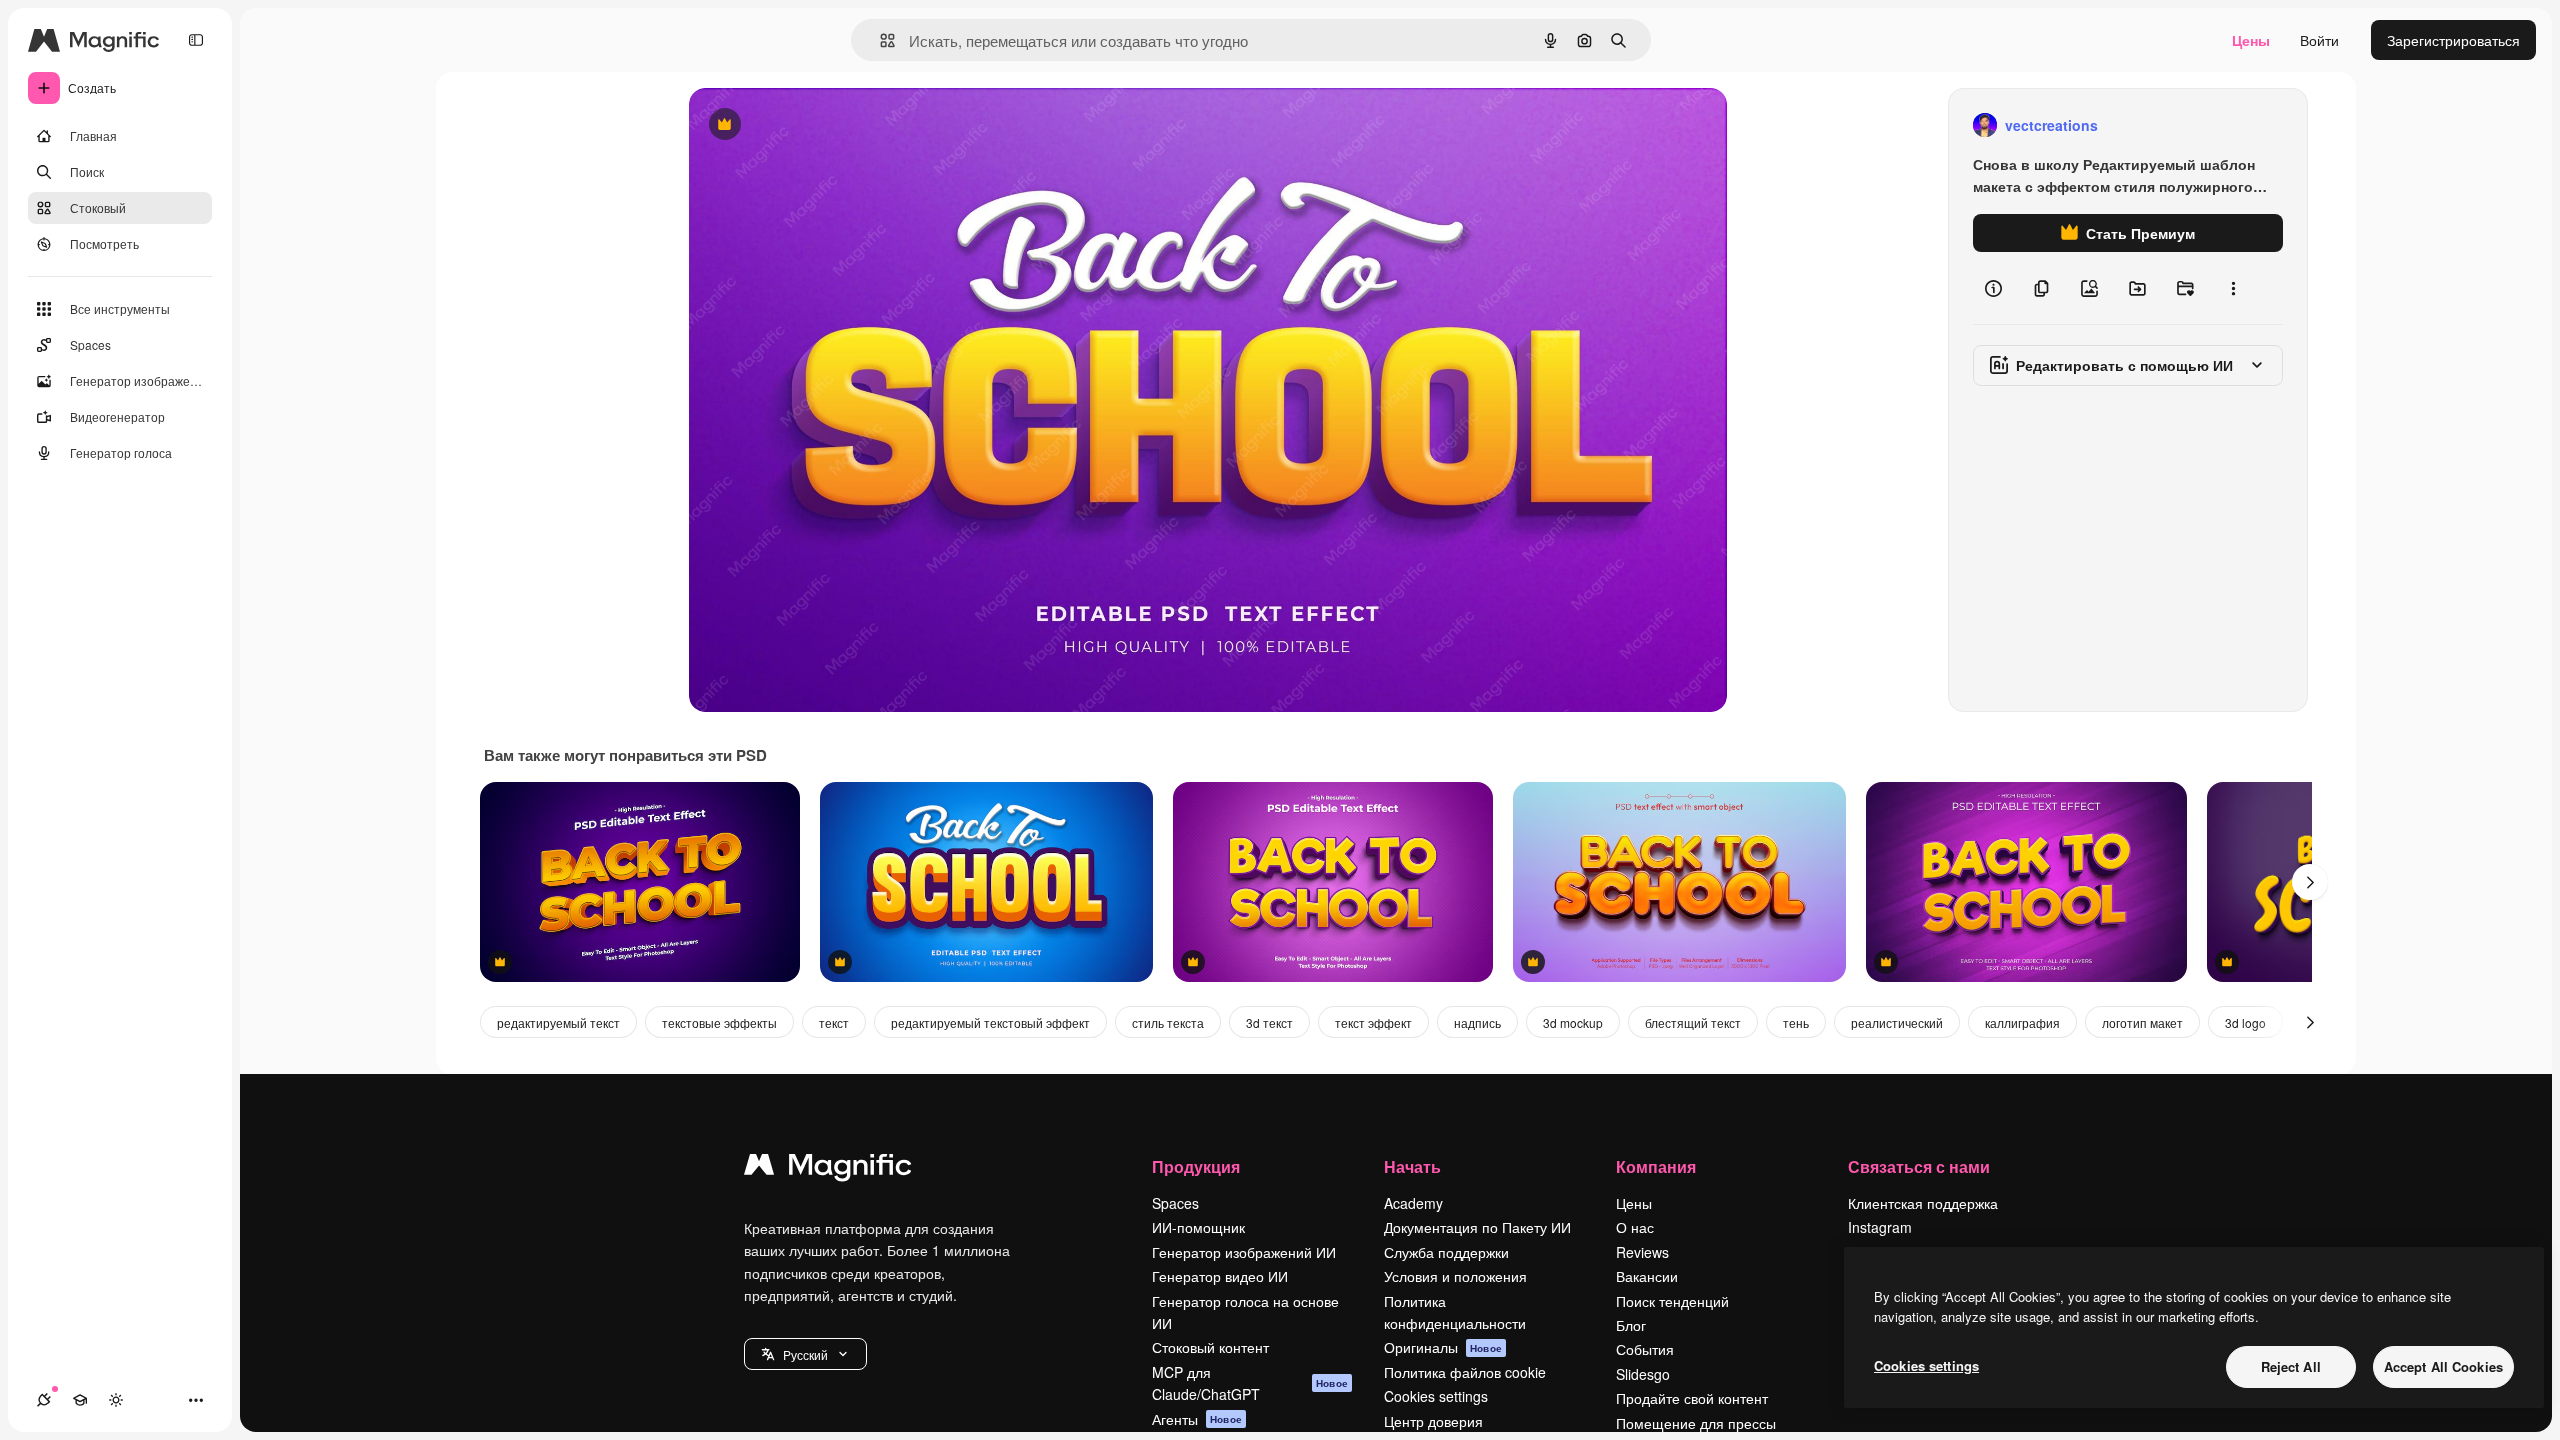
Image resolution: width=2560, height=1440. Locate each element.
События (1645, 1349)
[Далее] (2310, 882)
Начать (1412, 1166)
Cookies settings (1436, 1396)
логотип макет (2142, 1022)
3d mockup (1573, 1022)
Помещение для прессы (1696, 1423)
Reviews (1642, 1252)
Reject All (2291, 1366)
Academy (1413, 1203)
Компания (1656, 1166)
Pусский (805, 1354)
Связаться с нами (1919, 1166)
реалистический (1897, 1022)
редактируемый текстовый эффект (990, 1022)
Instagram (1880, 1227)
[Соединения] (44, 1400)
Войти (2319, 40)
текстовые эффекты (719, 1022)
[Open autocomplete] (879, 40)
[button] (805, 1354)
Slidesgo (1643, 1374)
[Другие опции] (2233, 288)
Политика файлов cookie (1465, 1372)
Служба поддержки (1446, 1252)
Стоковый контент (1210, 1347)
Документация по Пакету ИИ (1477, 1227)
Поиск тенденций (1672, 1301)
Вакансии (1647, 1276)
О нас (1635, 1227)
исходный (823, 125)
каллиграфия (2022, 1022)
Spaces (1175, 1203)
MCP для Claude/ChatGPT (1250, 1383)
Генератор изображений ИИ (1244, 1252)
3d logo (2245, 1022)
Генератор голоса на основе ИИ (1245, 1312)
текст (834, 1022)
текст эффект (1373, 1022)
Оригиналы (1443, 1347)
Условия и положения (1455, 1276)
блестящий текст (1693, 1022)
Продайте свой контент (1692, 1398)
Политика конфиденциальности (1455, 1312)
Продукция (1196, 1166)
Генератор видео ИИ (1220, 1276)
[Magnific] (828, 1169)
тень (1796, 1022)
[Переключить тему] (116, 1400)
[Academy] (80, 1400)
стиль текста (1168, 1022)
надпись (1477, 1022)
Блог (1631, 1325)
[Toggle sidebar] (196, 40)
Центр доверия (1433, 1421)
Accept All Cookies (2443, 1366)
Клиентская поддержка (1923, 1203)
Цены (2251, 40)
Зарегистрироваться (2453, 40)
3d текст (1269, 1022)
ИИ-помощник (1198, 1227)
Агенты (1197, 1419)
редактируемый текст (558, 1022)
